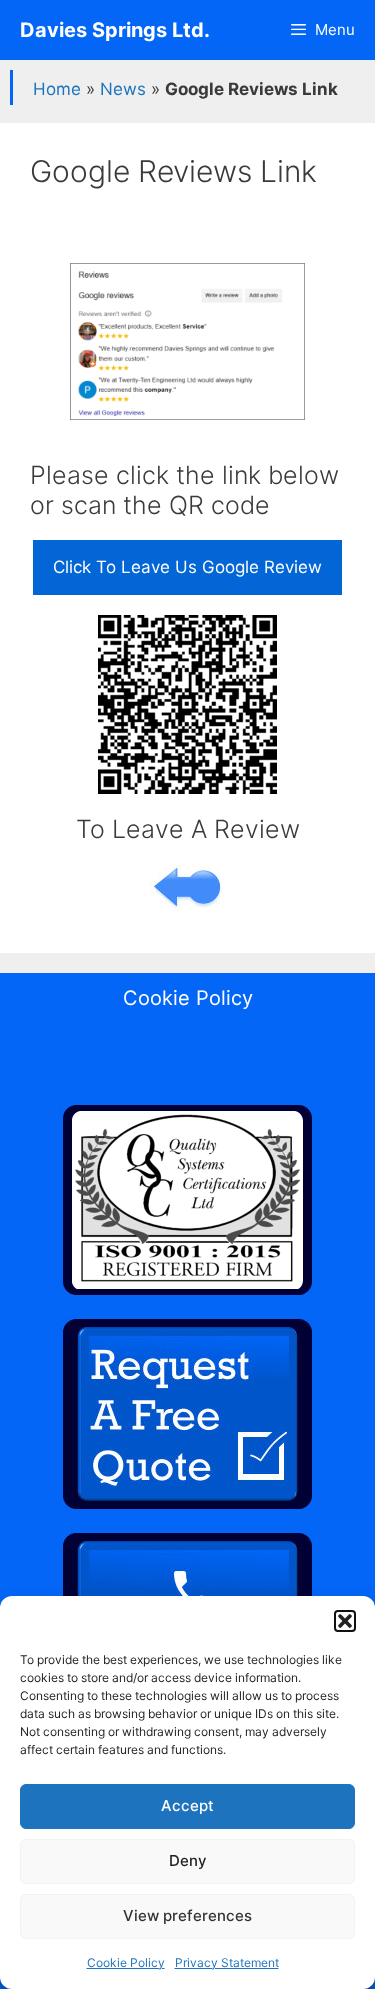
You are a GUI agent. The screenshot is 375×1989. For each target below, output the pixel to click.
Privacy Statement (227, 1962)
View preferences (187, 1915)
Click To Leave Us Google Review (187, 567)
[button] (345, 1621)
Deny (188, 1860)
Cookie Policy (126, 1962)
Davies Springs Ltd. (115, 30)
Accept (187, 1805)
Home (57, 89)
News (123, 89)
